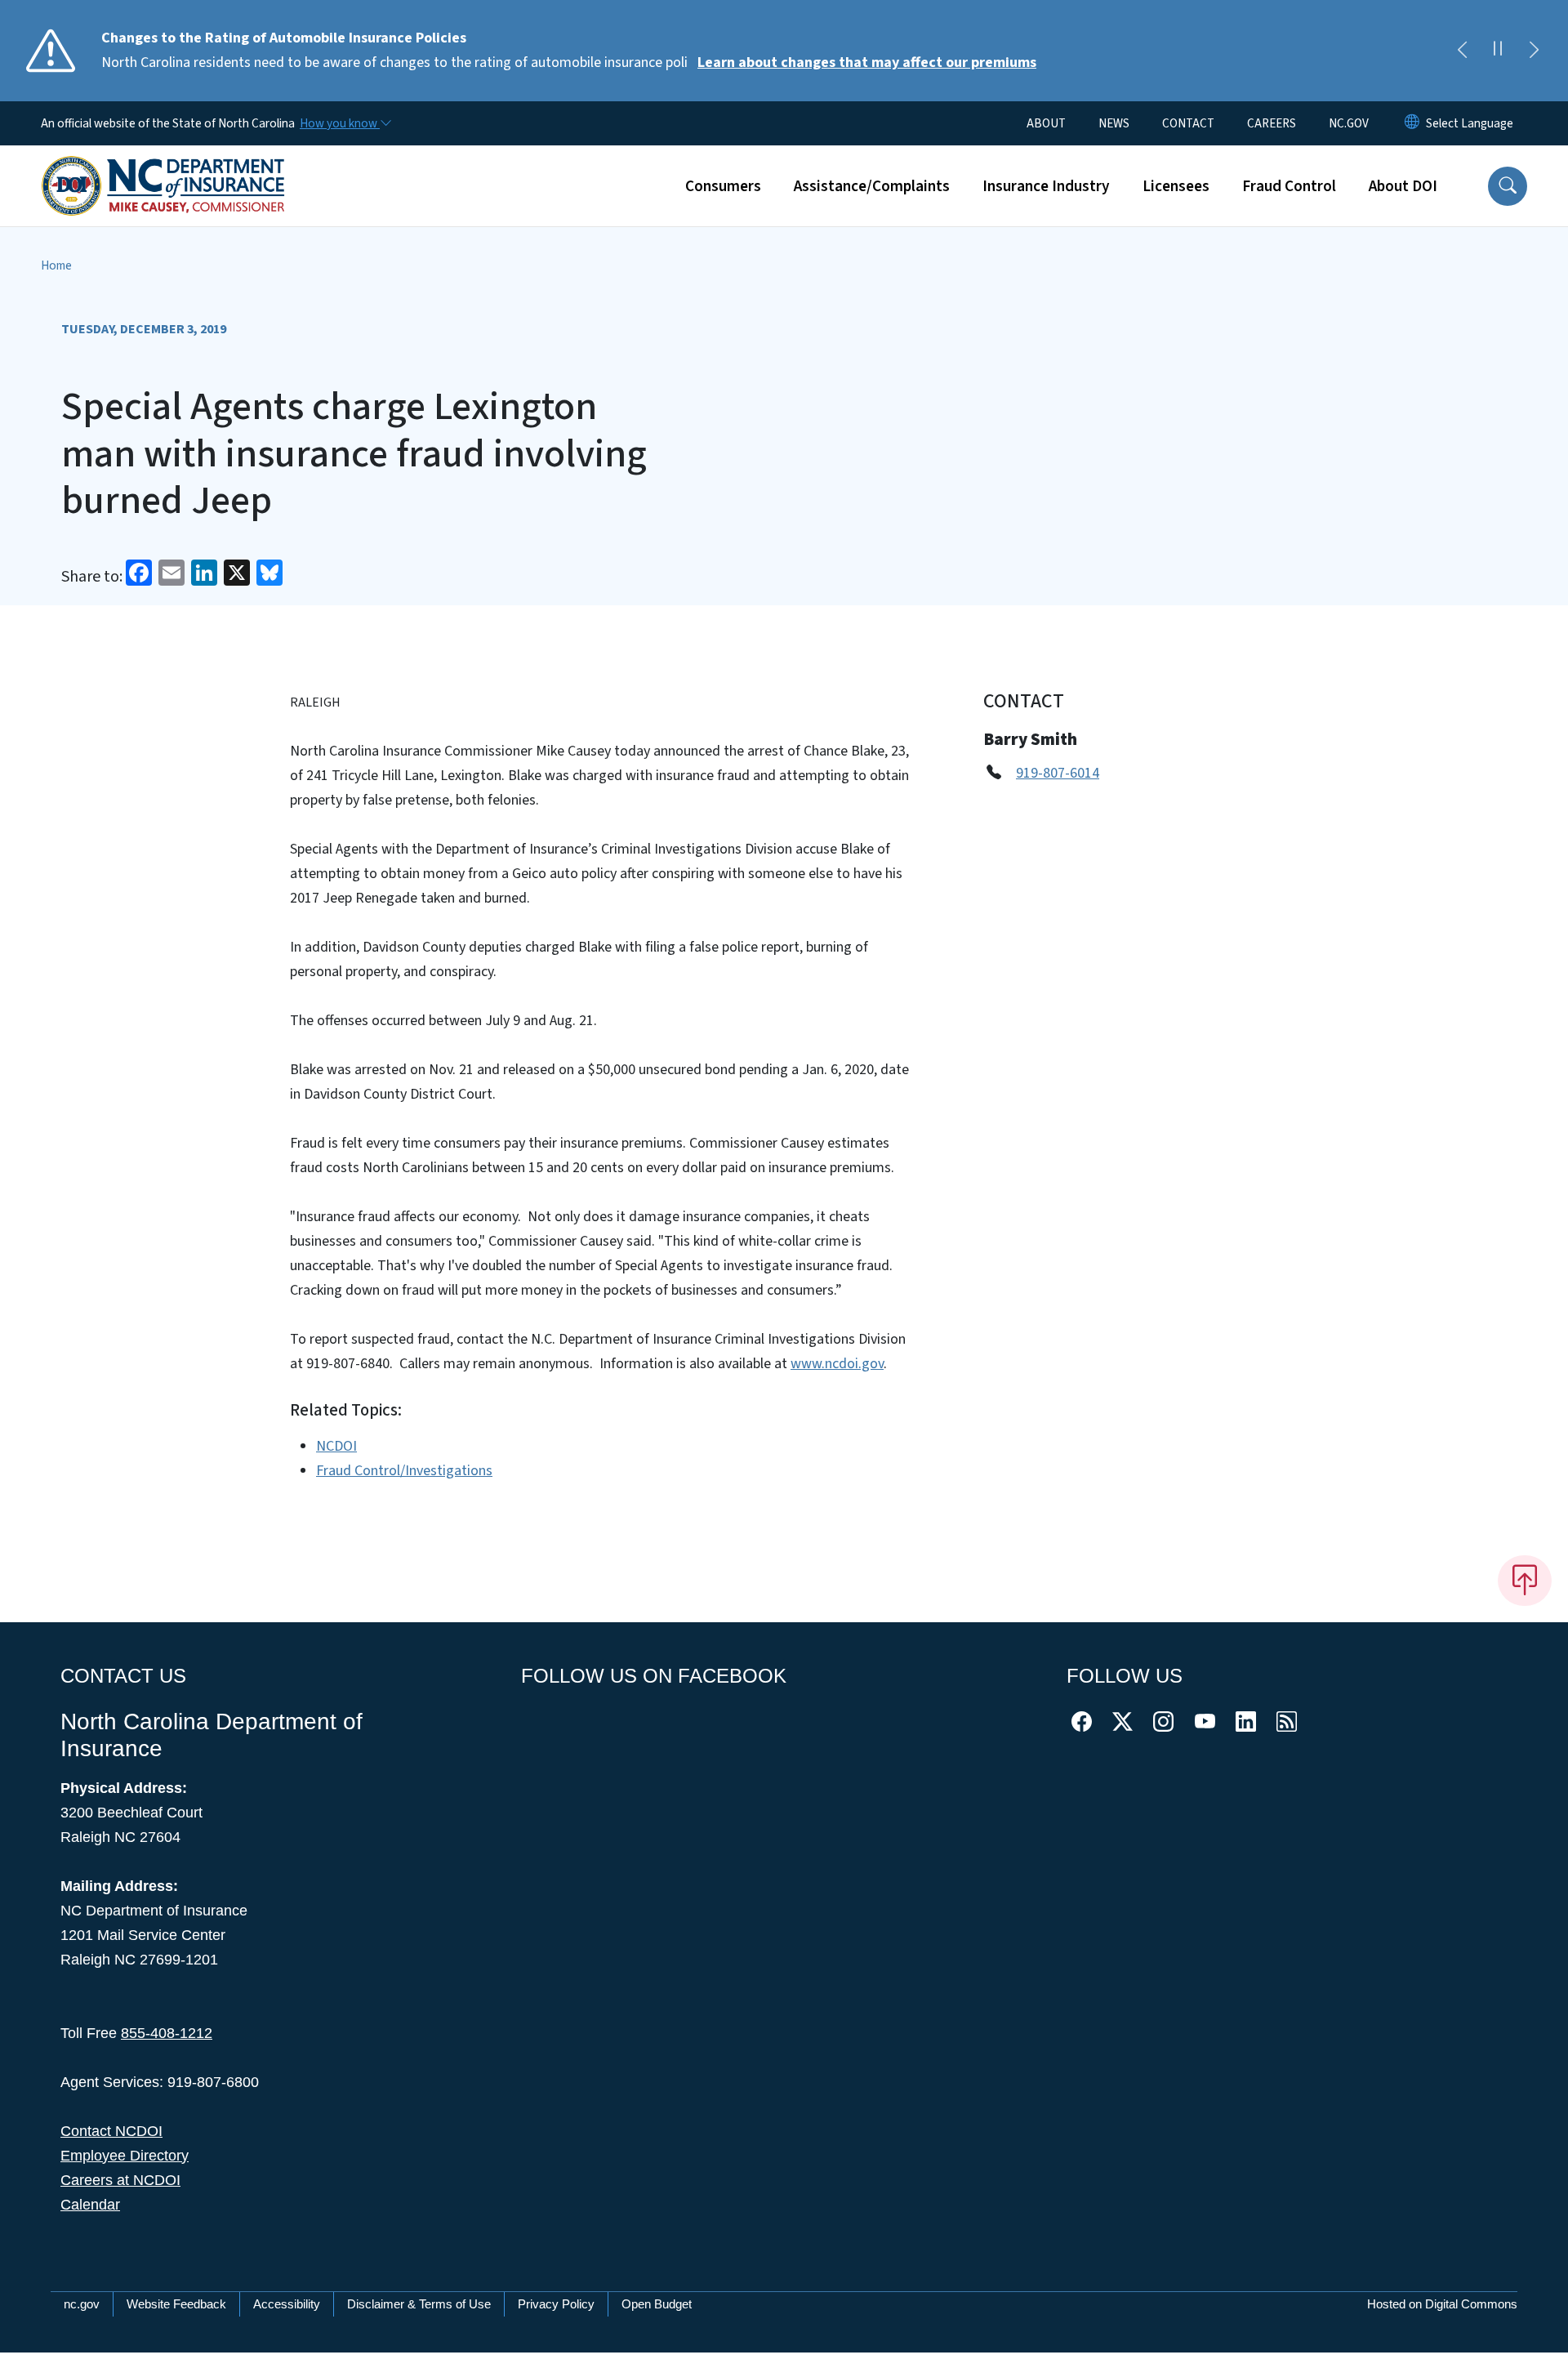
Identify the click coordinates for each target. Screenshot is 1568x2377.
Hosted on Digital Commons (1442, 2304)
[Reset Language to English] (1412, 123)
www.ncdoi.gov (837, 1364)
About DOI (1403, 186)
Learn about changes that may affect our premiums (867, 62)
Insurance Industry (1046, 186)
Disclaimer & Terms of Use (419, 2304)
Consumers (723, 186)
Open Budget (657, 2304)
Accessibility (287, 2304)
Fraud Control (1289, 186)
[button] (1508, 186)
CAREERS (1272, 123)
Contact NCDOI (111, 2131)
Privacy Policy (556, 2304)
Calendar (90, 2205)
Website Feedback (176, 2304)
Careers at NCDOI (120, 2180)
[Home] (163, 167)
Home (56, 265)
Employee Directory (125, 2156)
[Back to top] (1525, 1581)
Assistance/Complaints (872, 186)
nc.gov (82, 2304)
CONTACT (1188, 123)
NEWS (1114, 123)
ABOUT (1046, 123)
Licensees (1176, 186)
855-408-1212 (167, 2033)
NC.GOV (1349, 123)
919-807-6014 (1058, 773)
